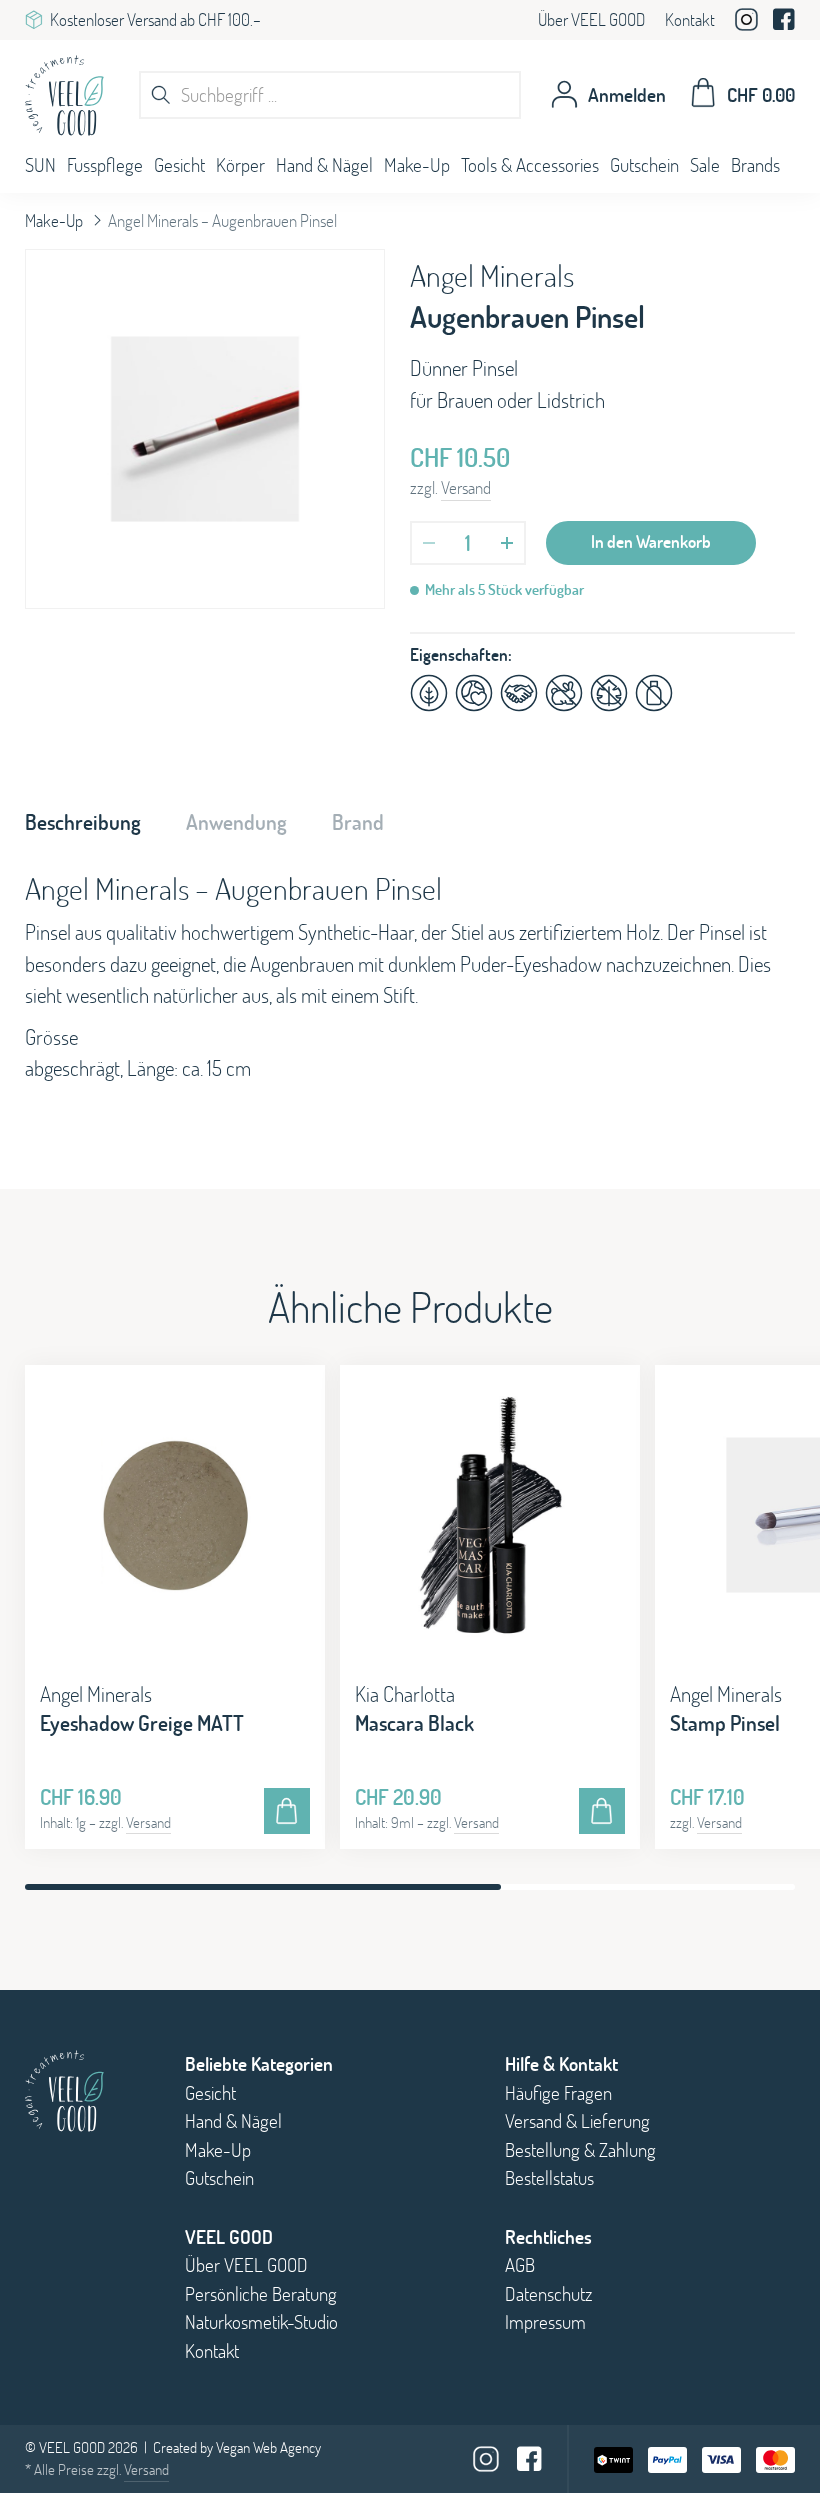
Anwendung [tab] (236, 822)
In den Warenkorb (651, 541)
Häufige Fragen (558, 2093)
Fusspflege (105, 165)
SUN (40, 165)
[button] (770, 1602)
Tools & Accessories (530, 165)
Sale (705, 165)
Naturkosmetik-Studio (261, 2322)
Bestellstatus (549, 2178)
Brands (755, 165)
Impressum (545, 2322)
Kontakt (690, 19)
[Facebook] (784, 22)
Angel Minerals (492, 275)
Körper (240, 165)
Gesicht (179, 165)
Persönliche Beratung (261, 2294)
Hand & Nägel (324, 165)
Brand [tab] (358, 822)
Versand (466, 487)
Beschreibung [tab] (83, 822)
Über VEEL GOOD (591, 19)
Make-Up (417, 165)
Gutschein (644, 165)
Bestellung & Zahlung (580, 2150)
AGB (520, 2265)
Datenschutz (548, 2294)
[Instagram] (746, 23)
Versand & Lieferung (577, 2121)
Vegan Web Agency (268, 2447)
